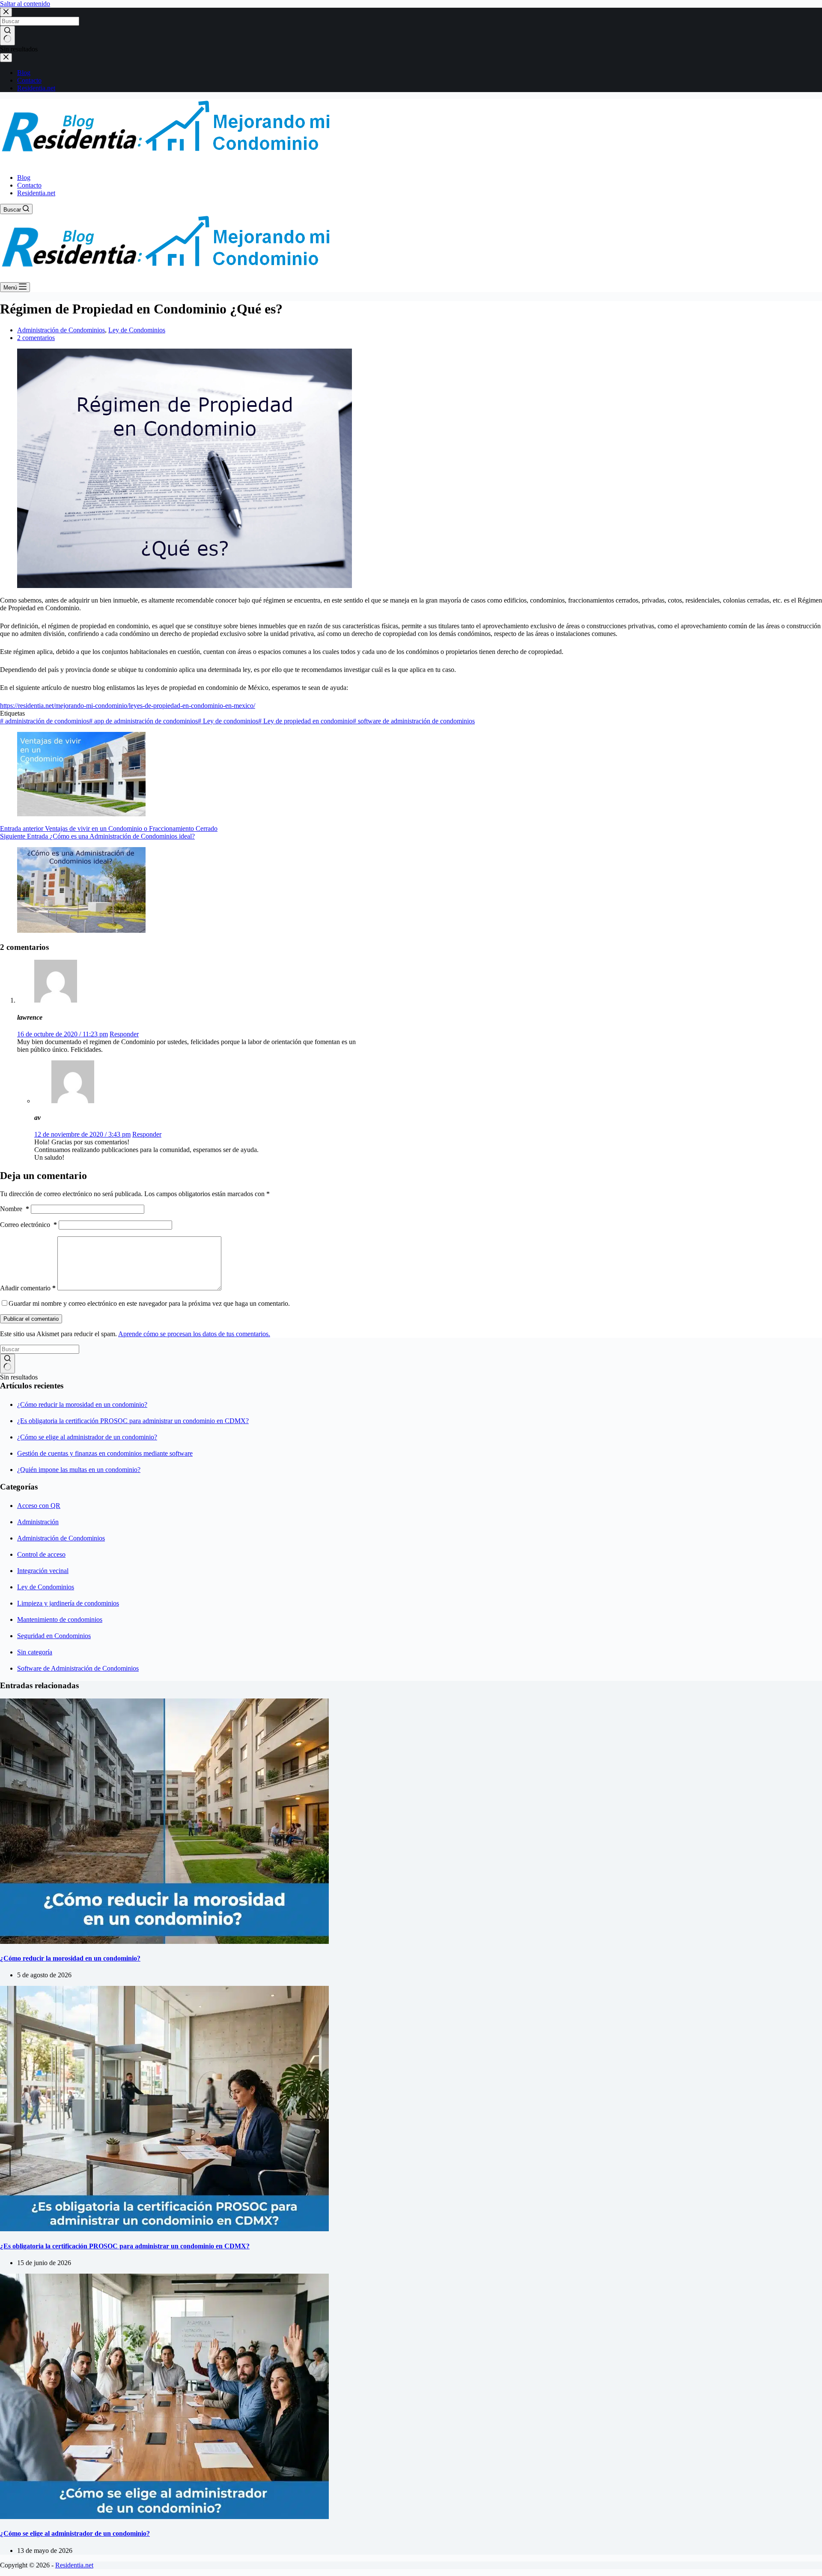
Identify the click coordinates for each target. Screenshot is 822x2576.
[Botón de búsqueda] (7, 1364)
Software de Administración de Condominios (78, 1668)
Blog (24, 178)
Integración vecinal (43, 1571)
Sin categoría (35, 1652)
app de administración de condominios (143, 721)
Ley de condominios (228, 721)
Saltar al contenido (25, 4)
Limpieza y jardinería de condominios (68, 1603)
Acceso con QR (39, 1506)
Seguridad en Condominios (54, 1636)
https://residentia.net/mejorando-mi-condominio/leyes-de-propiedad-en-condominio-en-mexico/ (128, 706)
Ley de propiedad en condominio (305, 721)
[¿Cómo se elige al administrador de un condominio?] (164, 2517)
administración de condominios (45, 721)
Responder (124, 1034)
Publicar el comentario (31, 1319)
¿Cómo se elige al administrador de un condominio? (87, 1437)
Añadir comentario (28, 1288)
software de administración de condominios (414, 721)
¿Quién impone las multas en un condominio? (79, 1470)
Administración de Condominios (61, 330)
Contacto (29, 185)
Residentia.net (36, 193)
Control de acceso (41, 1554)
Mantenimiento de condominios (60, 1619)
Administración (38, 1522)
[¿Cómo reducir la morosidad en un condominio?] (164, 1942)
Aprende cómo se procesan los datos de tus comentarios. (194, 1334)
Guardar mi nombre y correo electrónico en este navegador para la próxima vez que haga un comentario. (149, 1303)
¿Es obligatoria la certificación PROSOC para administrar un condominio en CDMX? (133, 1421)
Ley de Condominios (137, 330)
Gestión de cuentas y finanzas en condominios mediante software (105, 1453)
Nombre (15, 1209)
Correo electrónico (28, 1225)
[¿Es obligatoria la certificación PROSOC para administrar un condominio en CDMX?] (164, 2229)
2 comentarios (36, 338)
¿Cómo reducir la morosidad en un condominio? (82, 1404)
